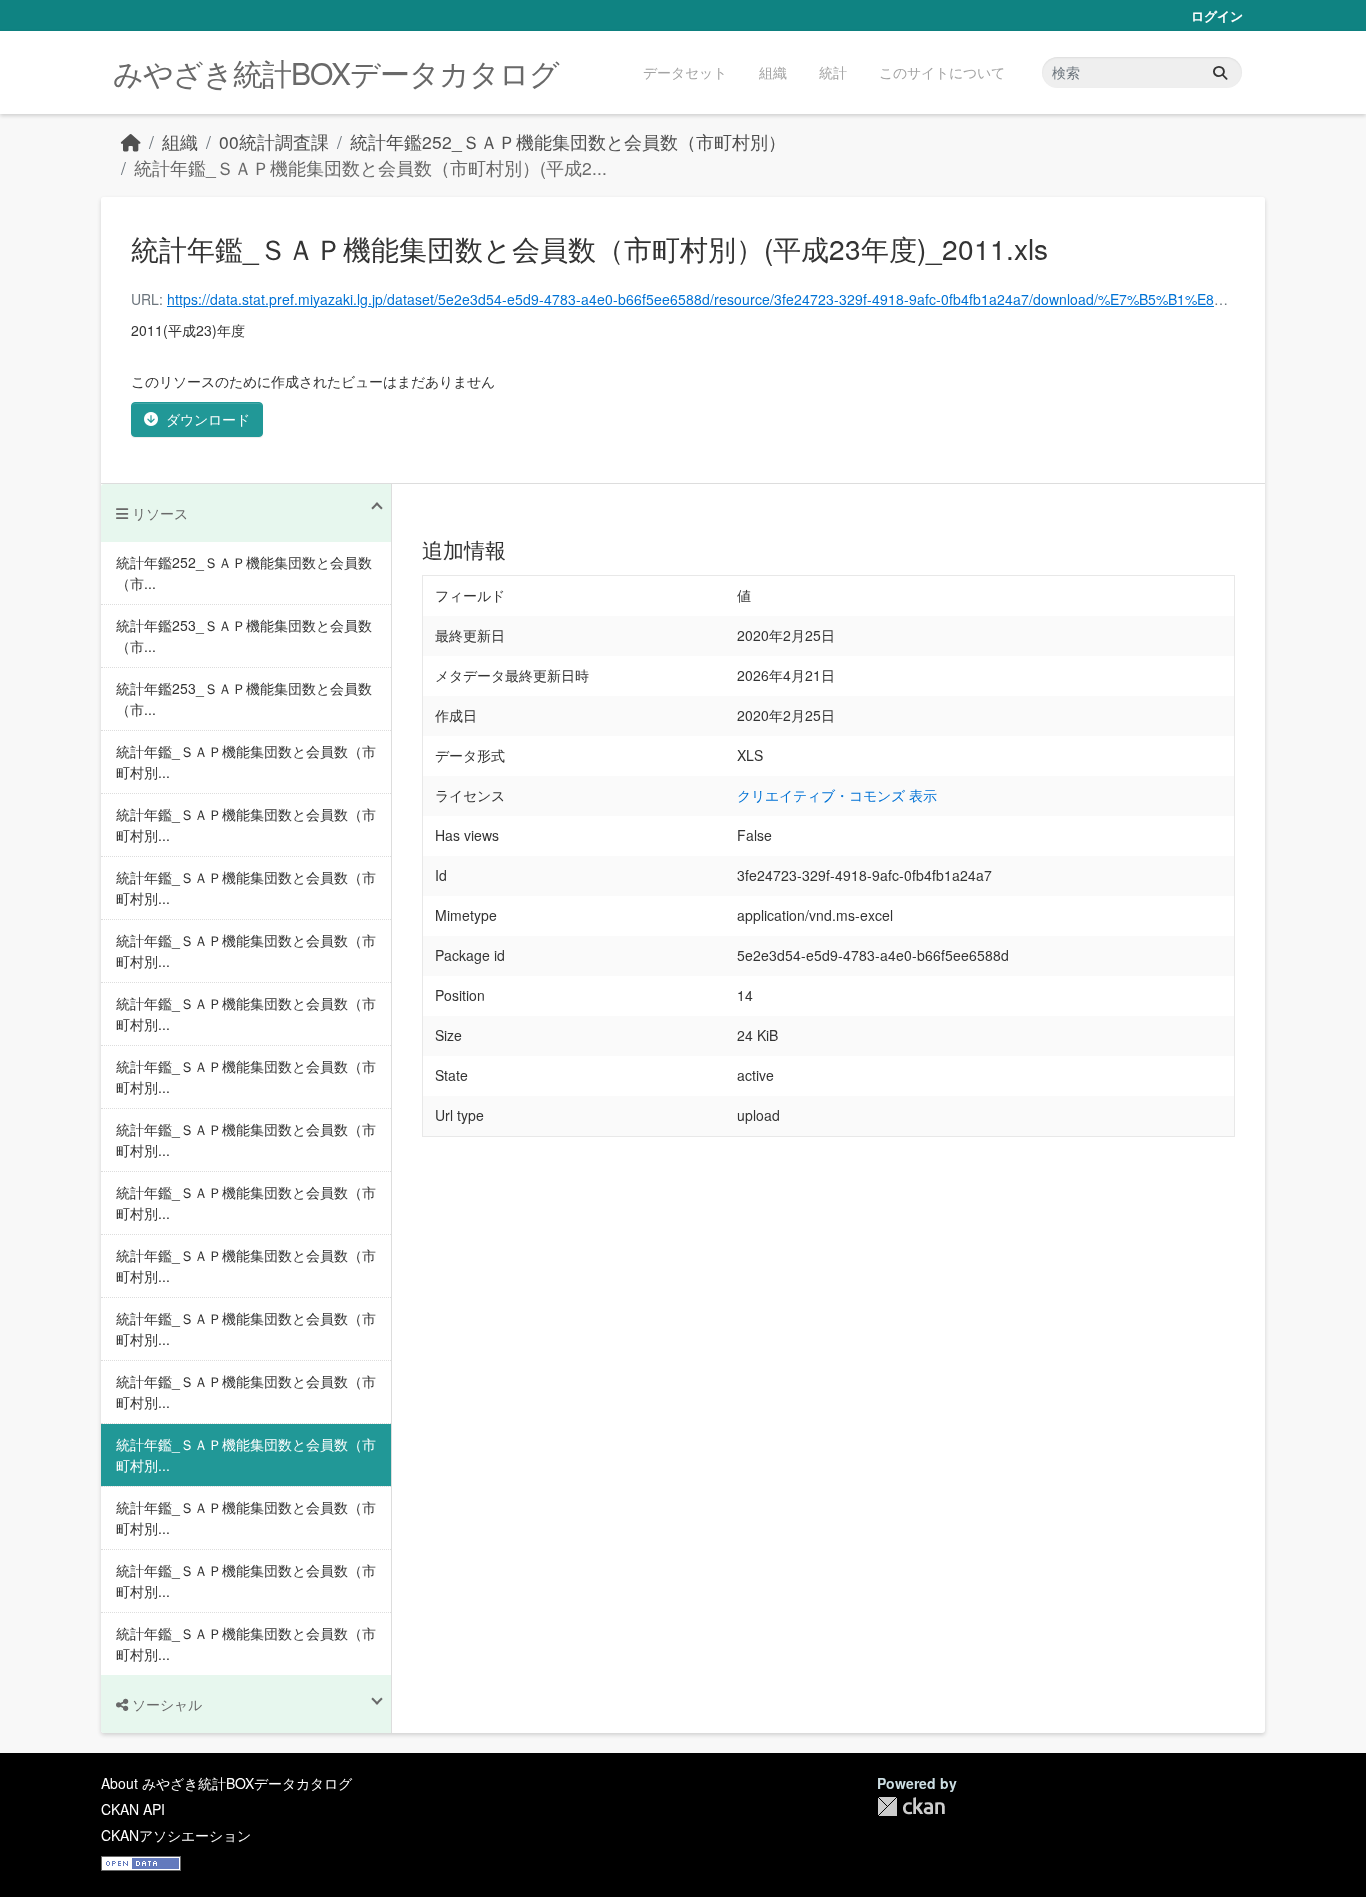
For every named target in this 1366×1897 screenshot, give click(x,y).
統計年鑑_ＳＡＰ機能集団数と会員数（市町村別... (246, 761)
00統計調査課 (274, 141)
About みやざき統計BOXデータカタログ (226, 1783)
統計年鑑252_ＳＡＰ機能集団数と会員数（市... (244, 572)
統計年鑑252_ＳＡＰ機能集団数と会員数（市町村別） (568, 141)
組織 (773, 72)
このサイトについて (942, 72)
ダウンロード (208, 419)
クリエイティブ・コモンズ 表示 (837, 795)
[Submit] (1220, 72)
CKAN (911, 1806)
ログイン (1217, 15)
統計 (833, 72)
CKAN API (133, 1809)
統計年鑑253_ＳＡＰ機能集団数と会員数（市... (244, 635)
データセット (685, 72)
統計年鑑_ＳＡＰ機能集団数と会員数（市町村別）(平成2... (370, 167)
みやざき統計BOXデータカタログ (336, 72)
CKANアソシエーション (176, 1835)
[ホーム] (131, 141)
